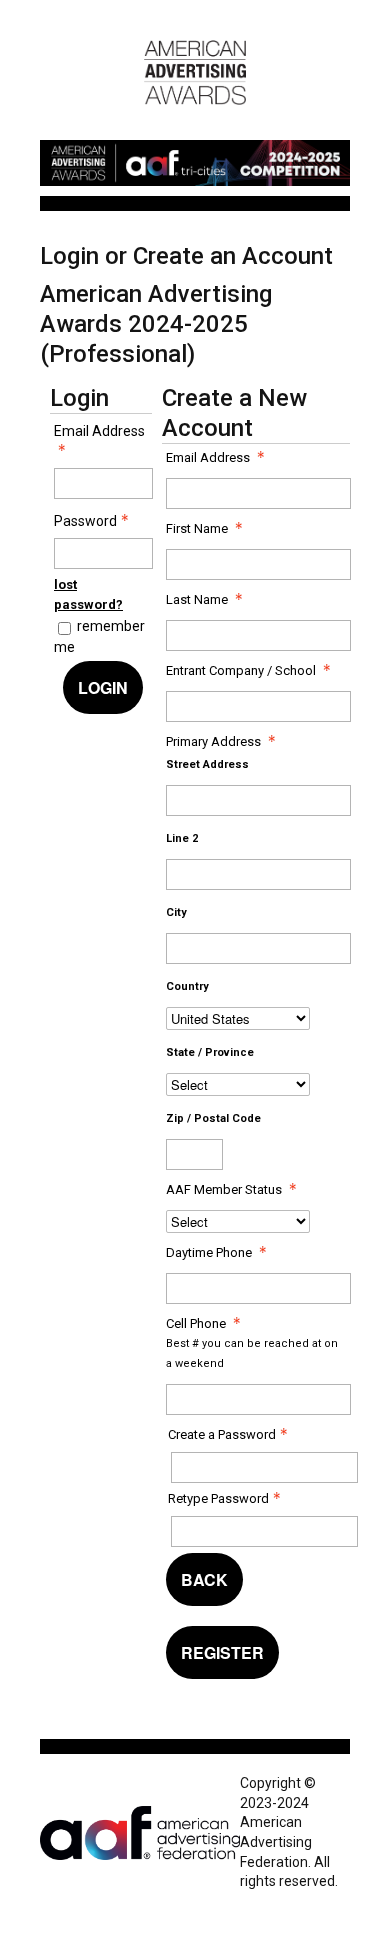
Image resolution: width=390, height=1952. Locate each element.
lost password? (88, 594)
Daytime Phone (209, 1252)
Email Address (99, 431)
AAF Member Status (224, 1189)
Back (204, 1579)
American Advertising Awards (195, 115)
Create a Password (222, 1434)
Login (103, 687)
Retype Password (218, 1498)
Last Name (197, 599)
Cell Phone (196, 1323)
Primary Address (213, 741)
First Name (197, 528)
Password (85, 521)
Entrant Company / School (241, 670)
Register (222, 1652)
